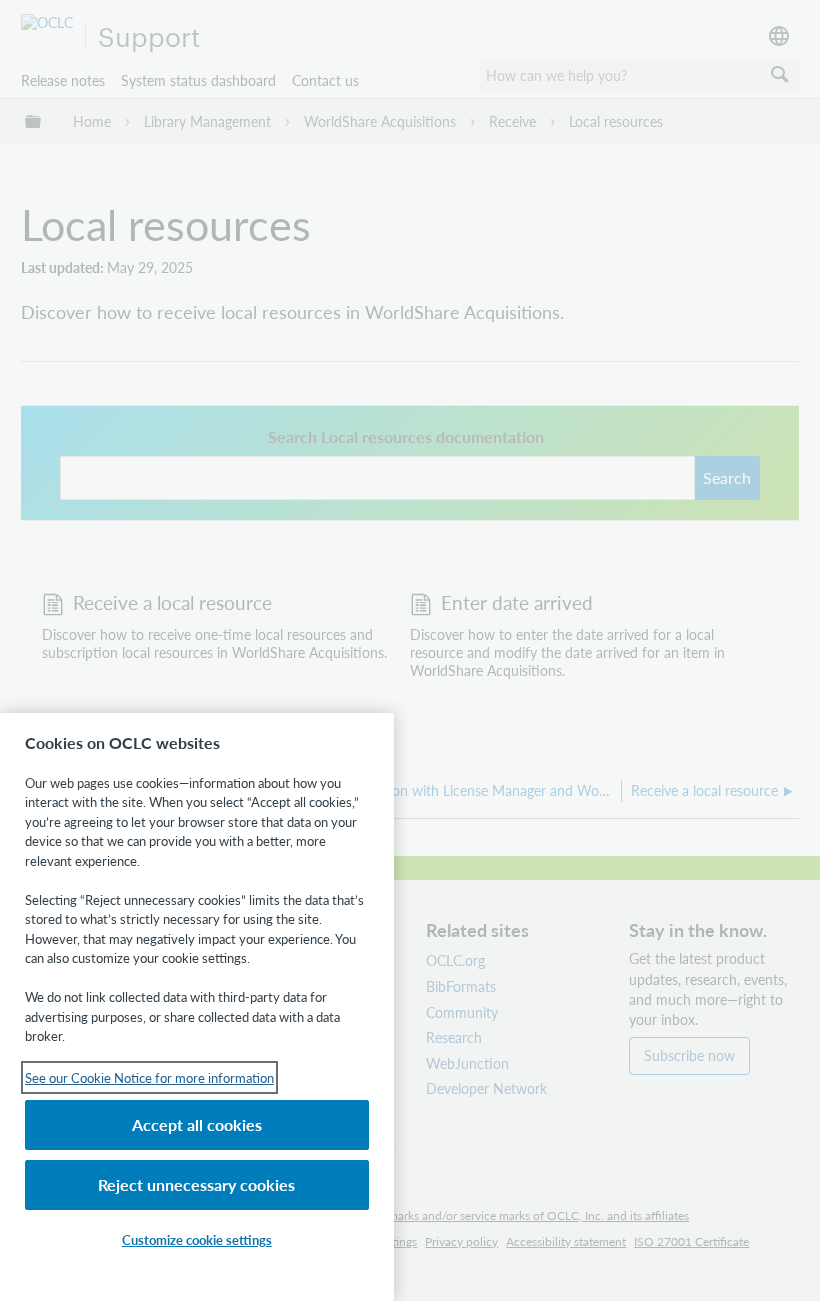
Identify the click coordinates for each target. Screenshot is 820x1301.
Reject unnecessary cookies (196, 1184)
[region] (197, 1007)
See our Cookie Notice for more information (149, 1077)
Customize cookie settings (197, 1239)
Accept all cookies (197, 1124)
